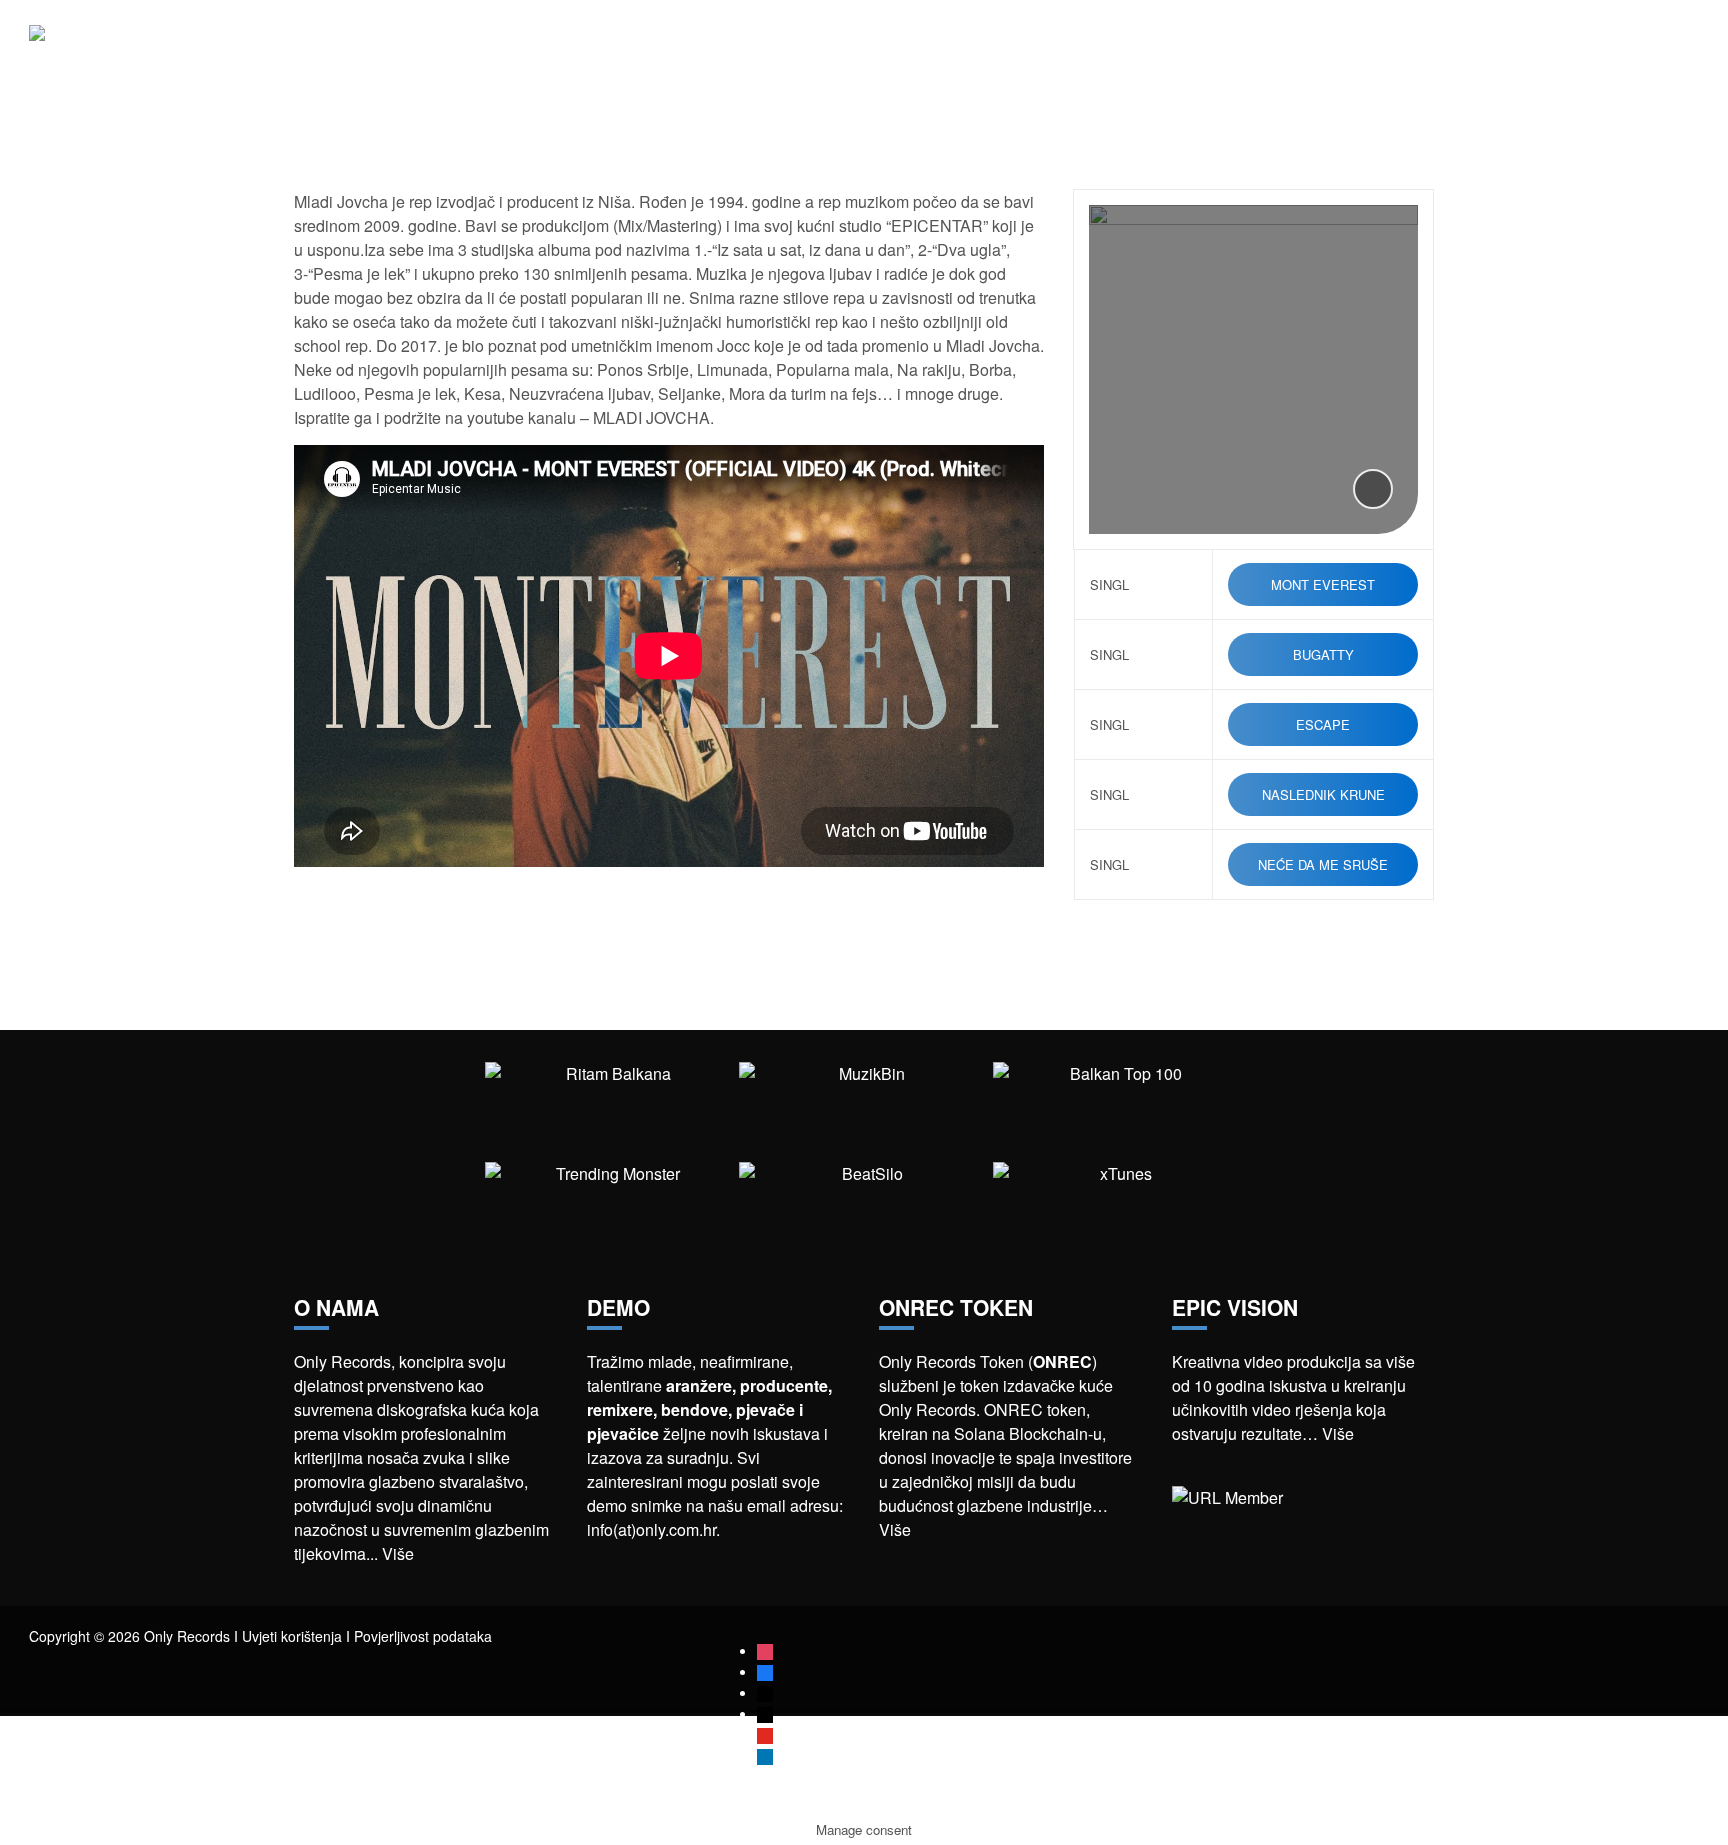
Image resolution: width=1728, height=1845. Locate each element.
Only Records (1366, 49)
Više (398, 1553)
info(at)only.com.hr (651, 1529)
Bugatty (1323, 654)
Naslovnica (1069, 49)
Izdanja (1257, 49)
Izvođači (1171, 49)
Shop (1466, 49)
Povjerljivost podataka (423, 1636)
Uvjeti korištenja (292, 1636)
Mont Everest (1323, 584)
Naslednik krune (1323, 794)
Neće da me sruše (1323, 864)
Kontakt (1667, 49)
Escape (1323, 724)
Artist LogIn (1560, 49)
